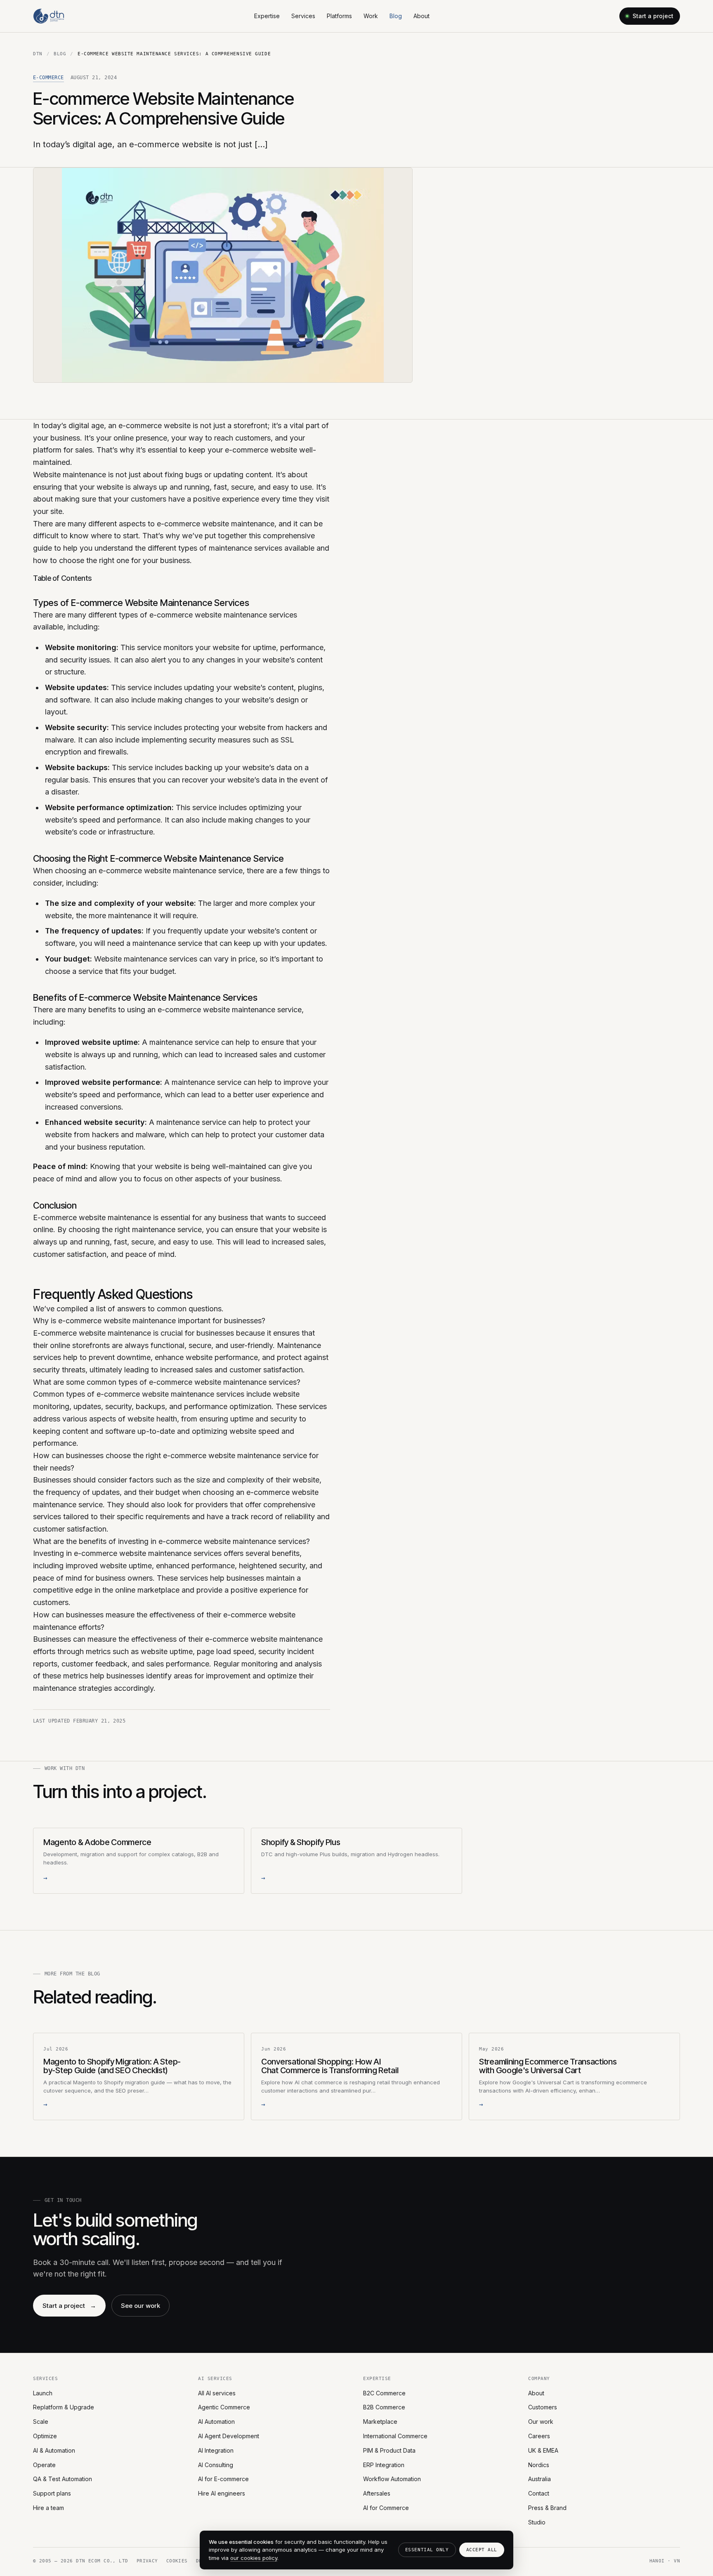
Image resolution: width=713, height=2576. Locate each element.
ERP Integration (384, 2465)
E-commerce (48, 78)
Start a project (653, 16)
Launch (43, 2393)
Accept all (482, 2550)
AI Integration (216, 2450)
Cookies (177, 2561)
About (421, 16)
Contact (539, 2493)
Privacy (147, 2561)
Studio (537, 2522)
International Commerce (395, 2436)
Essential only (427, 2550)
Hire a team (48, 2508)
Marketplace (380, 2422)
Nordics (539, 2465)
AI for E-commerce (223, 2479)
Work (371, 16)
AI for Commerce (386, 2508)
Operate (44, 2465)
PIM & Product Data (389, 2450)
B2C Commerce (384, 2393)
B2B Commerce (384, 2407)
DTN (38, 54)
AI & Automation (54, 2450)
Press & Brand (547, 2508)
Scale (41, 2422)
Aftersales (377, 2493)
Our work (541, 2422)
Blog (396, 16)
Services (303, 16)
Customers (543, 2407)
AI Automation (216, 2422)
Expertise (267, 16)
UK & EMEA (543, 2450)
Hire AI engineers (222, 2493)
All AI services (217, 2393)
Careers (539, 2436)
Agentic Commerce (224, 2407)
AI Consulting (216, 2465)
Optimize (45, 2436)
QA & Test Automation (63, 2479)
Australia (539, 2479)
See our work (140, 2306)
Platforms (339, 16)
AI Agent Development (229, 2436)
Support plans (52, 2493)
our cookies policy (254, 2558)
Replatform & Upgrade (64, 2407)
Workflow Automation (392, 2479)
